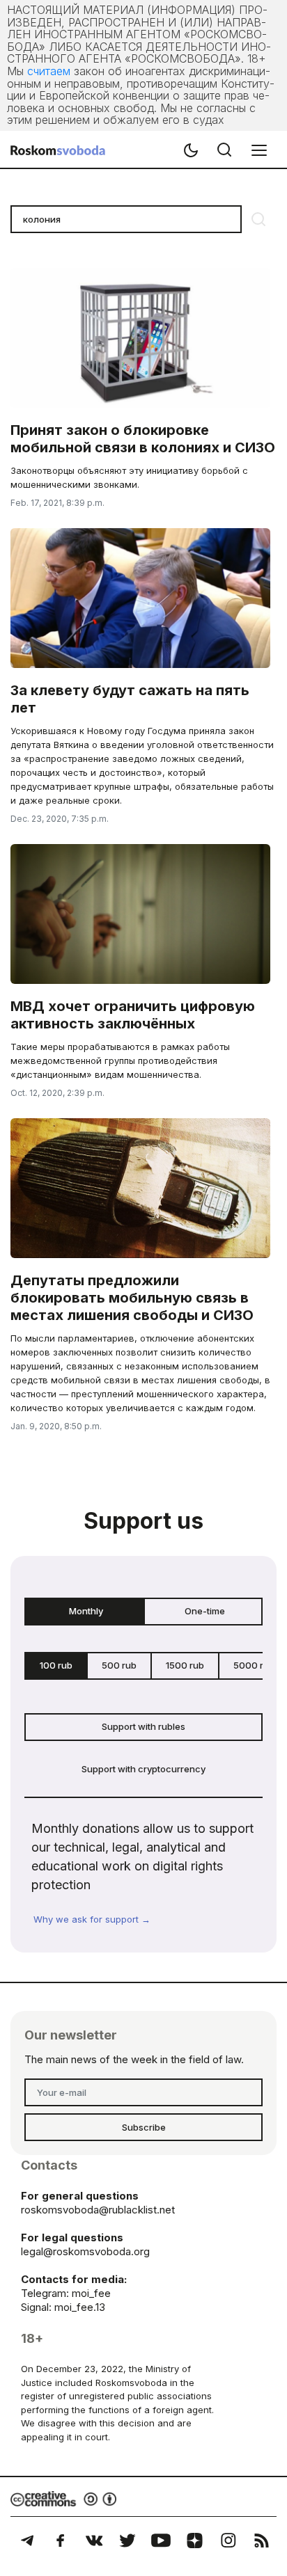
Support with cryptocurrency (143, 1769)
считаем (49, 71)
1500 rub (185, 1665)
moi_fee (91, 2293)
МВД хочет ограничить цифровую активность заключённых (133, 1015)
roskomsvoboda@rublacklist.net (98, 2210)
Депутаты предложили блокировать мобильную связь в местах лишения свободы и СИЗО (132, 1298)
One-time (205, 1611)
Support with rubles (143, 1726)
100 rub (56, 1665)
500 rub (119, 1665)
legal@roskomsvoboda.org (85, 2251)
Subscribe (144, 2127)
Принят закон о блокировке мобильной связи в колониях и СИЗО (143, 439)
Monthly (86, 1611)
